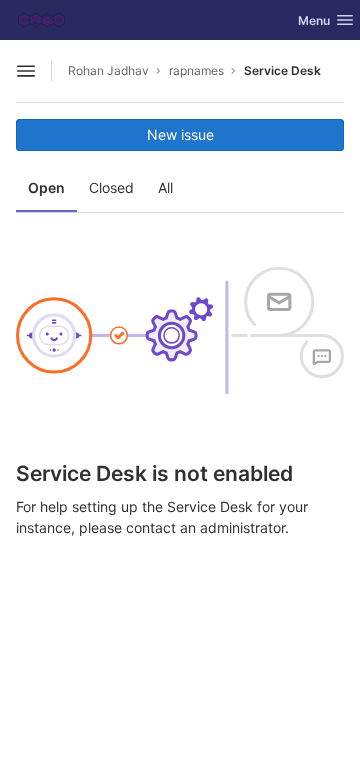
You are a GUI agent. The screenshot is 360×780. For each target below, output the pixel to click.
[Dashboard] (41, 20)
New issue (180, 134)
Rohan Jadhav (108, 70)
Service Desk (282, 70)
